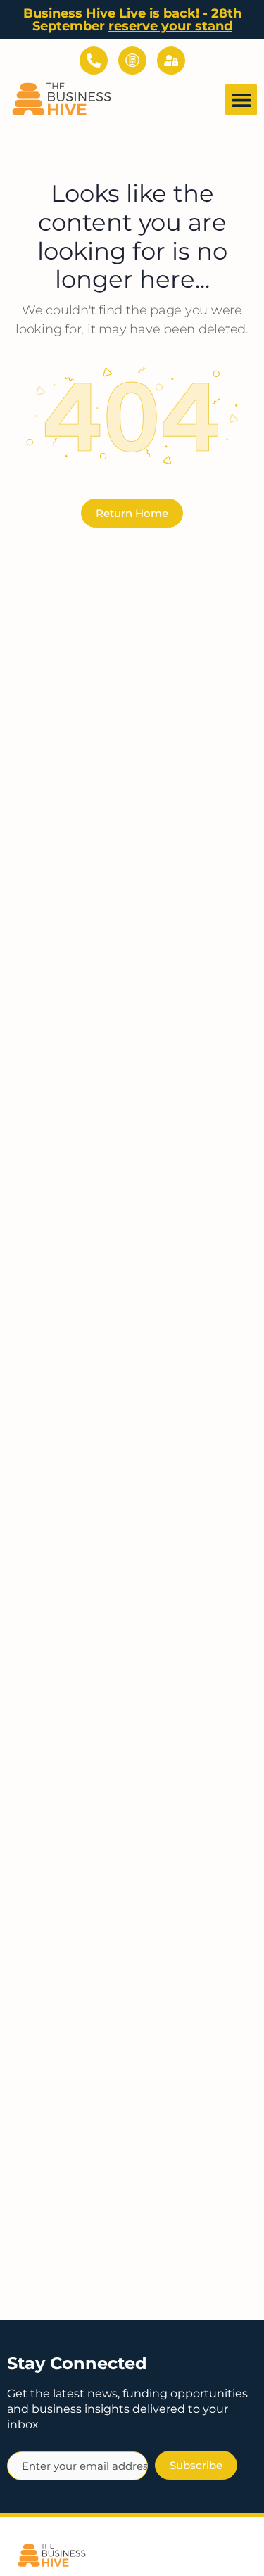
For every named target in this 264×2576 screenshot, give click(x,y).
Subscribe (196, 2465)
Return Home (132, 513)
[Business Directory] (132, 60)
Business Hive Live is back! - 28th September (132, 20)
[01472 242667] (94, 60)
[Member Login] (171, 60)
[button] (241, 100)
